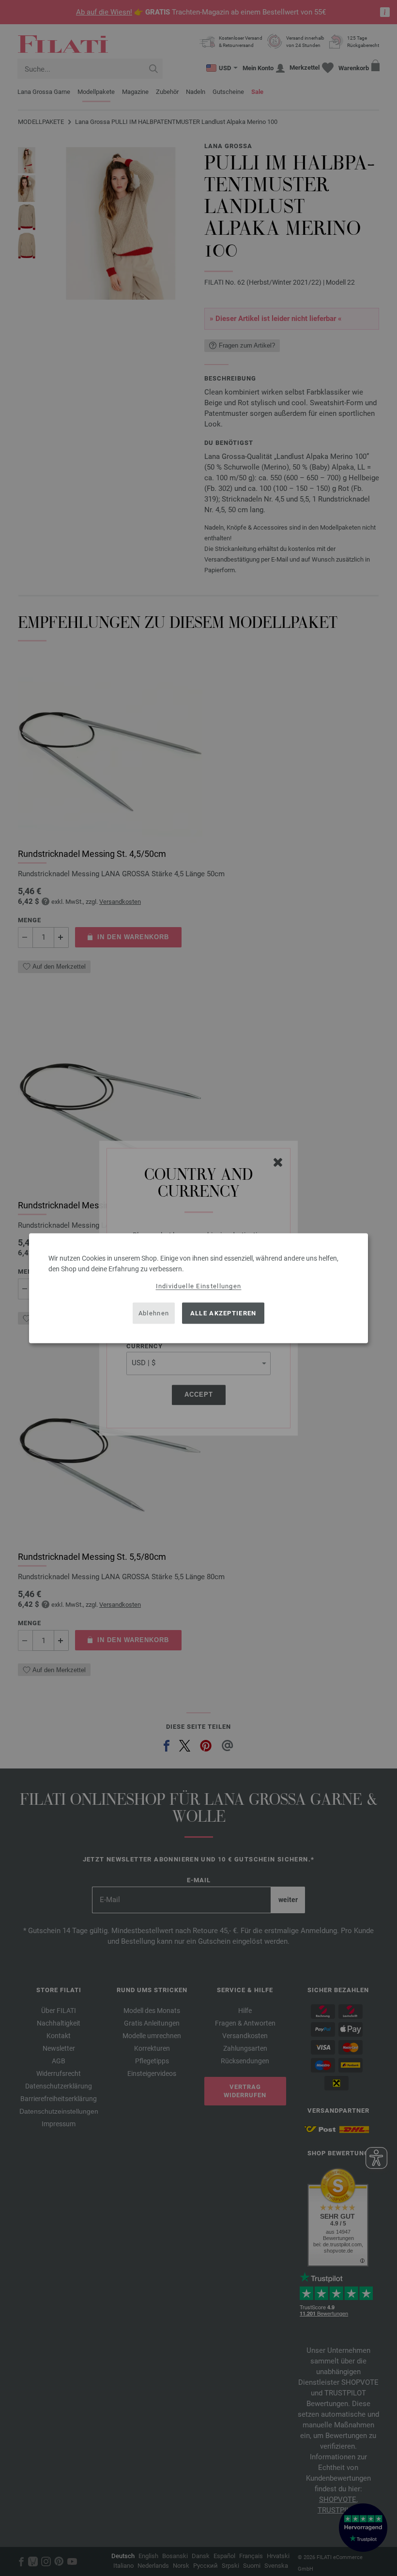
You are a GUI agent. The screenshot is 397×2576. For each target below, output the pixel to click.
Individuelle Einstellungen (199, 1286)
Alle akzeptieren (223, 1313)
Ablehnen (154, 1313)
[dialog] (198, 1288)
